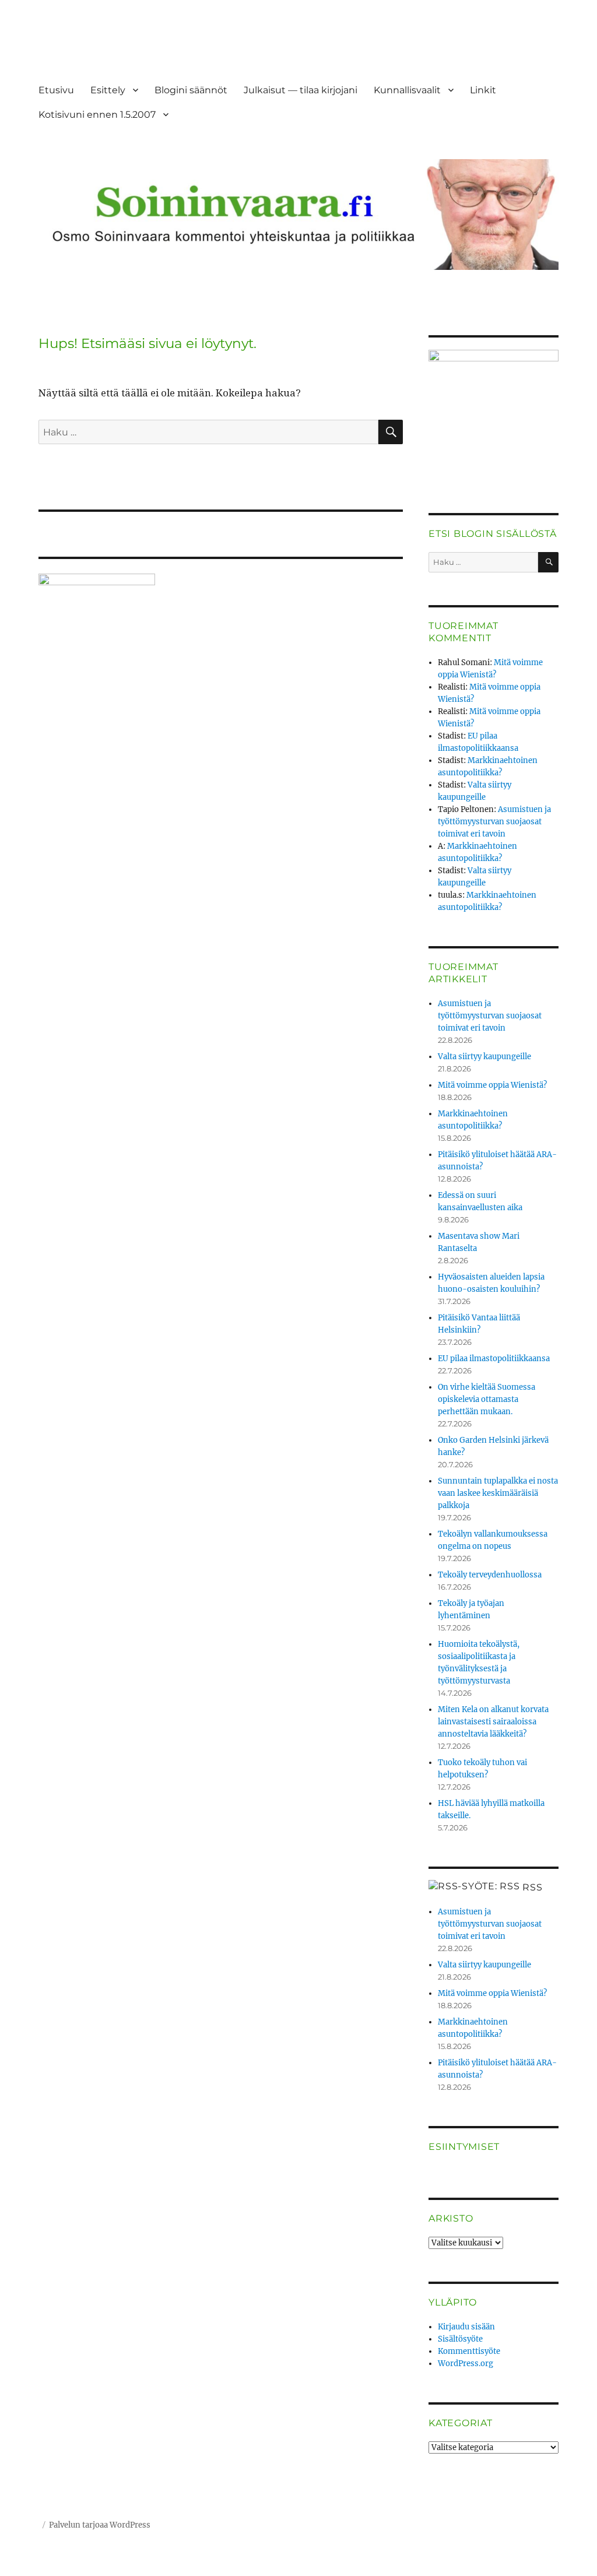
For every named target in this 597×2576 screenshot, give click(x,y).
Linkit (483, 90)
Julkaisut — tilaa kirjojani (301, 90)
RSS (532, 1887)
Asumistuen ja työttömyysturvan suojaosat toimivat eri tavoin (494, 822)
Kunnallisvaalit (407, 90)
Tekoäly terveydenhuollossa (490, 1575)
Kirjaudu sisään (466, 2327)
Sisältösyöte (460, 2339)
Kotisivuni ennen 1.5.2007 (97, 115)
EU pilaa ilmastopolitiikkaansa (494, 1359)
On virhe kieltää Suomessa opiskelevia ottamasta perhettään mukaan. (487, 1399)
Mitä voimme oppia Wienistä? (492, 1085)
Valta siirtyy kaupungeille (484, 1057)
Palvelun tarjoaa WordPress (100, 2525)
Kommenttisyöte (469, 2351)
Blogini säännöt (191, 90)
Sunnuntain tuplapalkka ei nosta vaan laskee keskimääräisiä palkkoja (498, 1493)
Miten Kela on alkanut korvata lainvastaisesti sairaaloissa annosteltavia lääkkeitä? (493, 1722)
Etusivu (56, 90)
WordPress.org (466, 2364)
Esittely (108, 90)
